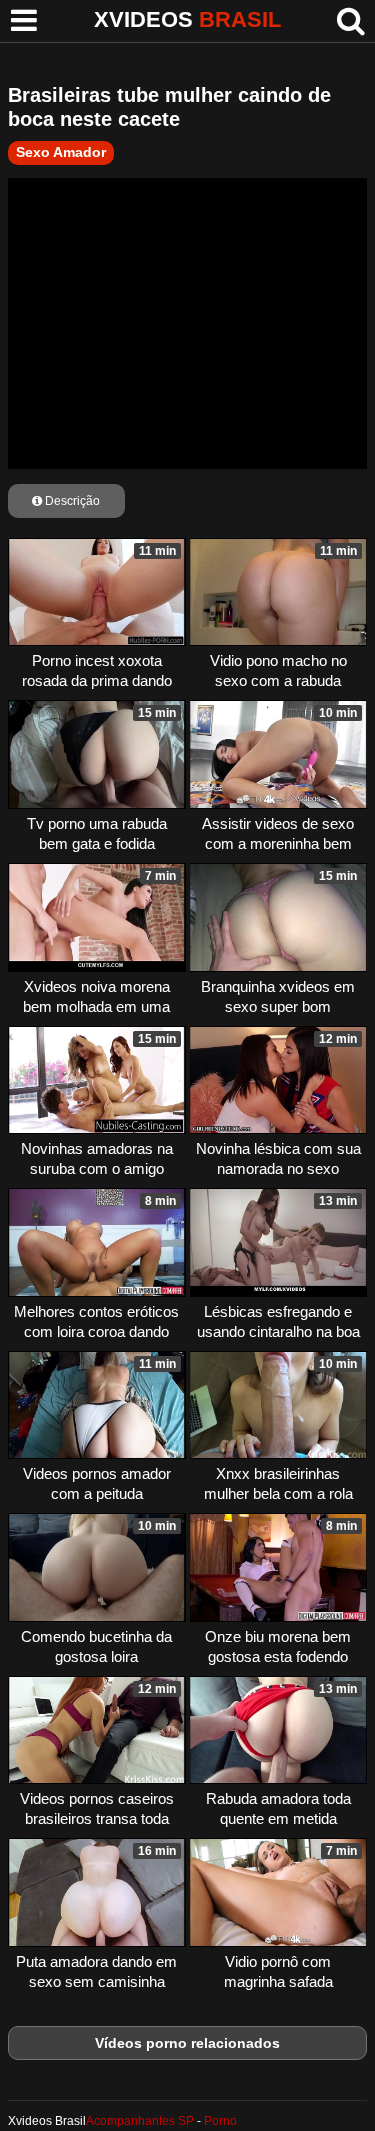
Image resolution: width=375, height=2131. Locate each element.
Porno (220, 2121)
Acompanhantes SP (140, 2121)
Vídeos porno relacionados (187, 2043)
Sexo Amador (61, 152)
